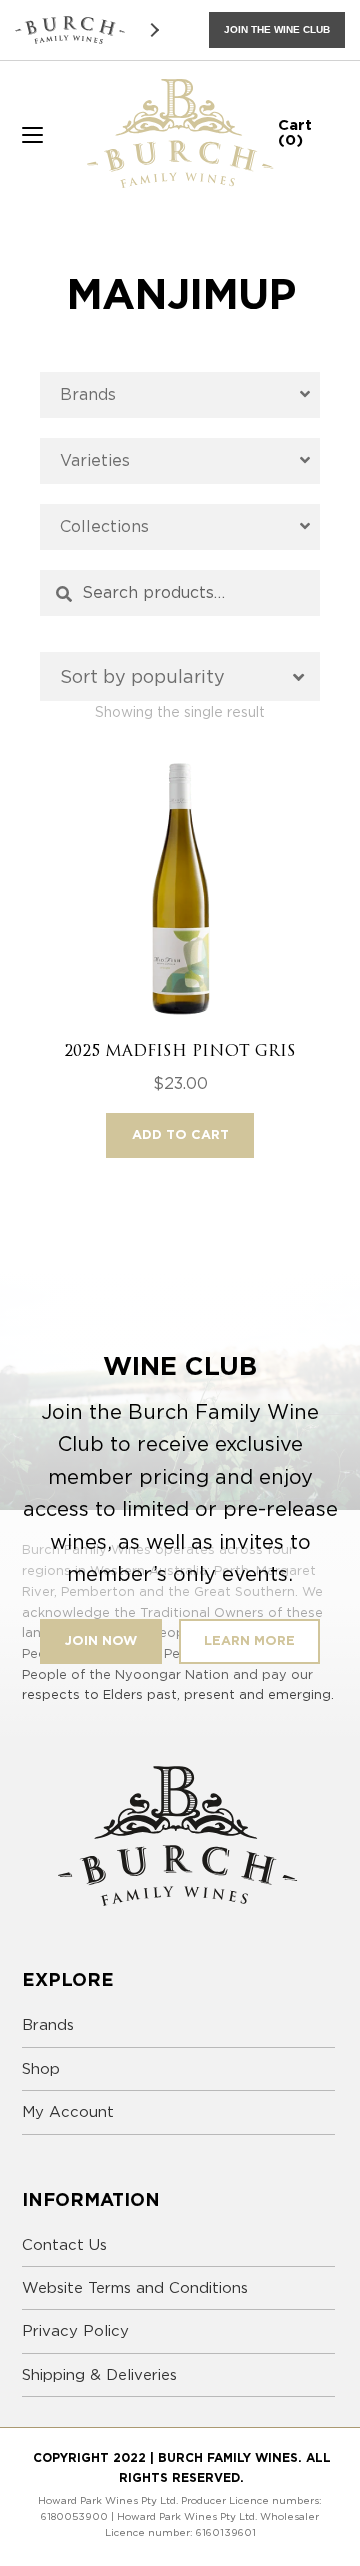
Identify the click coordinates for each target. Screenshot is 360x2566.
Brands (48, 2025)
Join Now (101, 1640)
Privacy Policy (75, 2331)
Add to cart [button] (180, 1134)
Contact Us (64, 2245)
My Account (68, 2112)
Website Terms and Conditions (135, 2288)
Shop (41, 2069)
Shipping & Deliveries (99, 2375)
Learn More (249, 1640)
